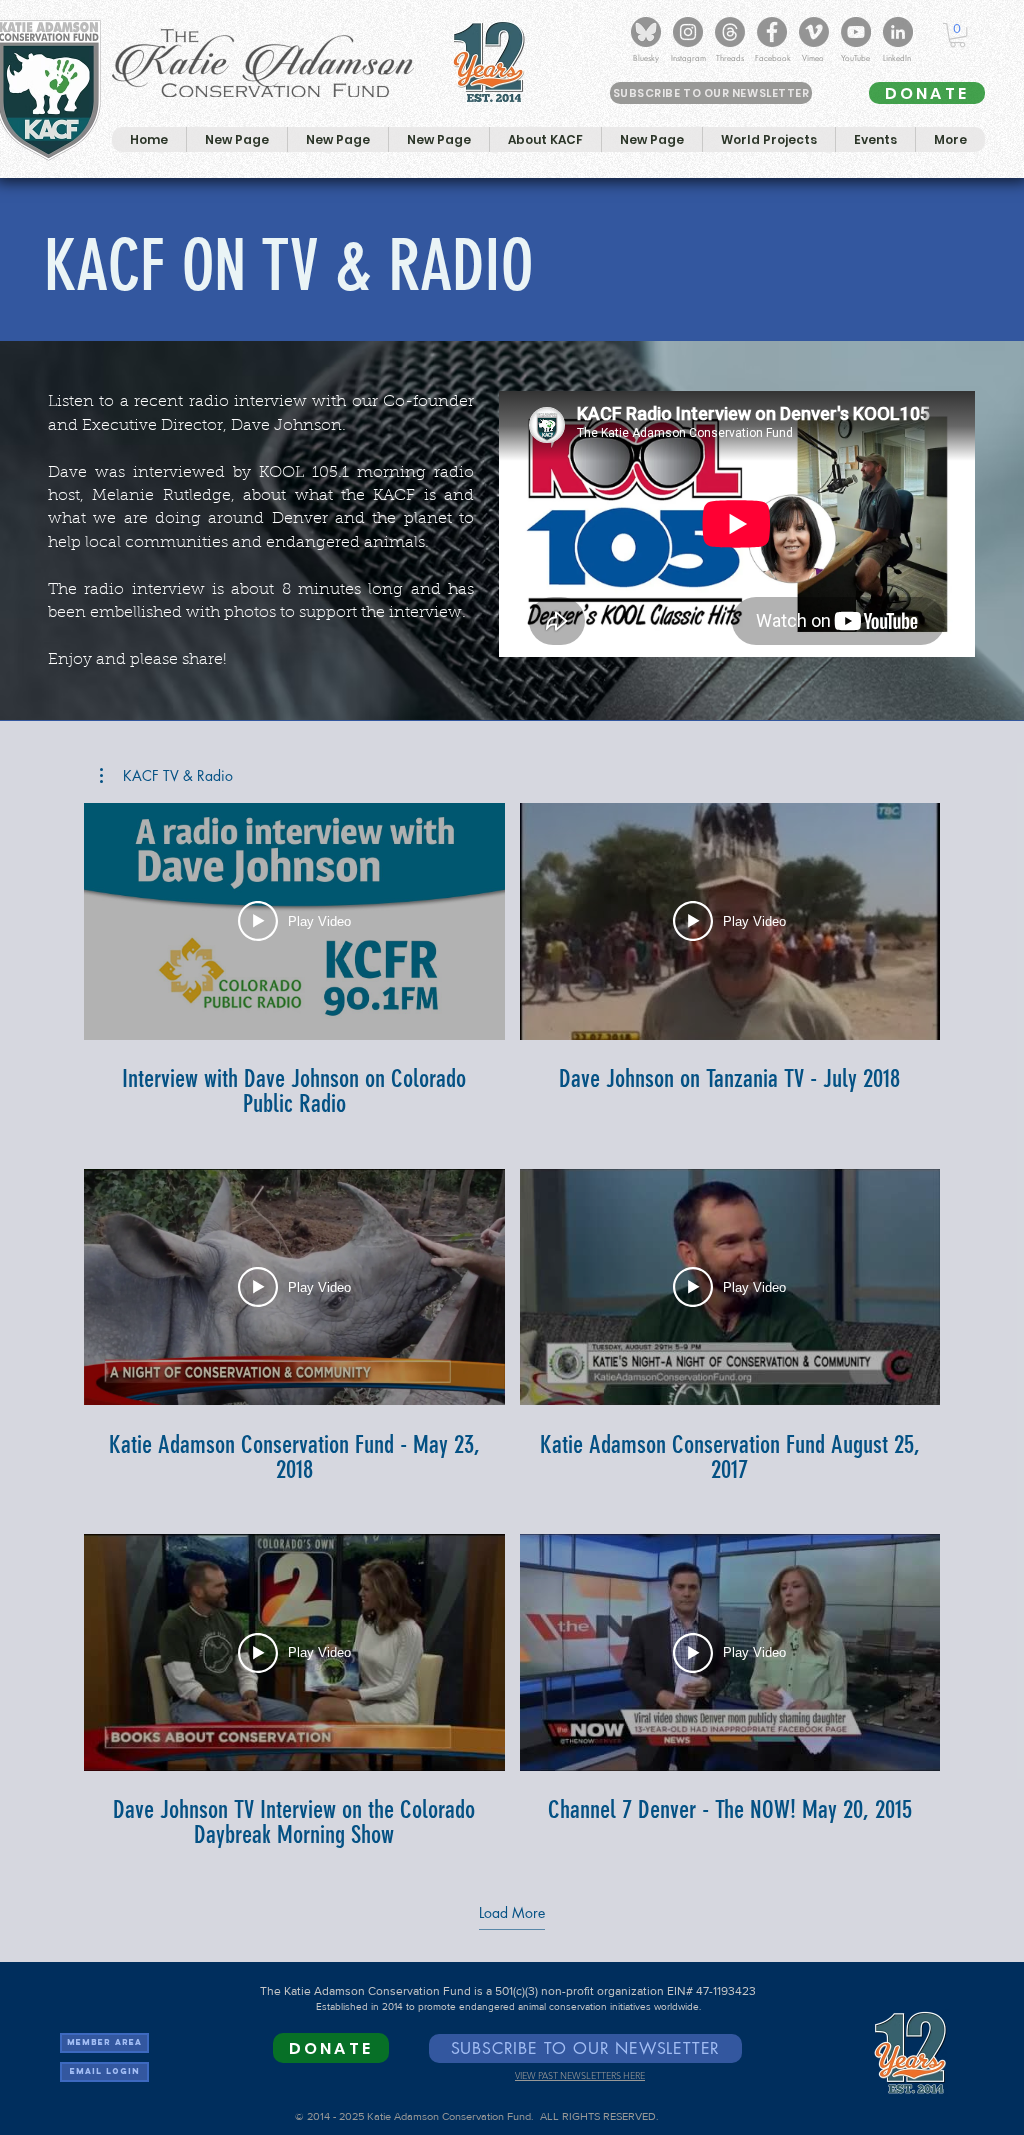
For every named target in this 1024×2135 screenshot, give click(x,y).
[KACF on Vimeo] (814, 32)
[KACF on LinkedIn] (898, 32)
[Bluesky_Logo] (646, 32)
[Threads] (730, 32)
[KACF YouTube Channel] (856, 32)
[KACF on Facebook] (772, 32)
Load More (512, 1913)
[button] (957, 35)
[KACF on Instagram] (688, 32)
